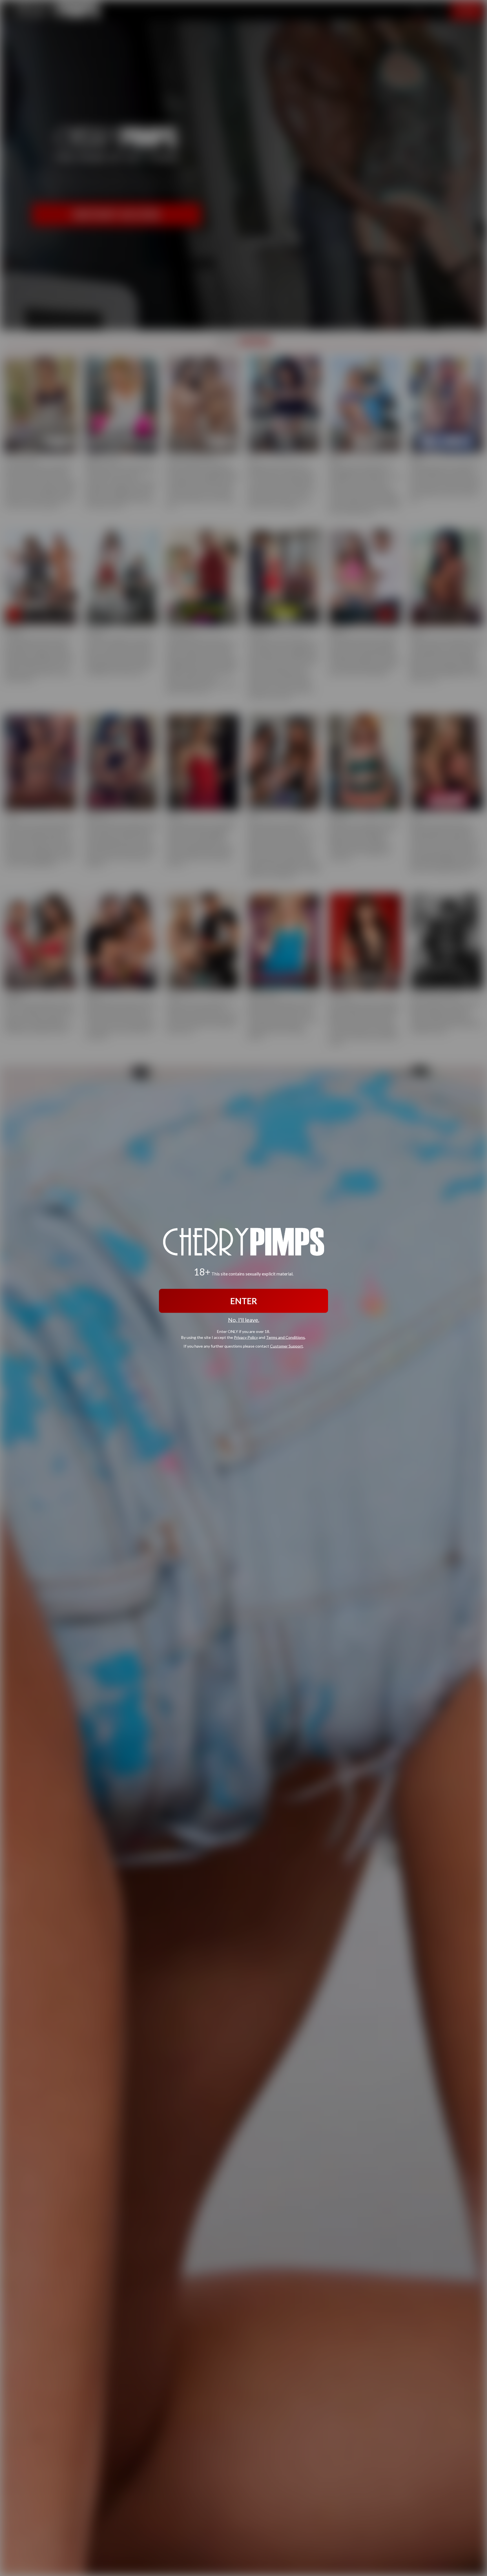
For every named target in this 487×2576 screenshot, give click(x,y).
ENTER (244, 1301)
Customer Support (286, 1346)
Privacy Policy (246, 1337)
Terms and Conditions (285, 1337)
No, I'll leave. (244, 1320)
